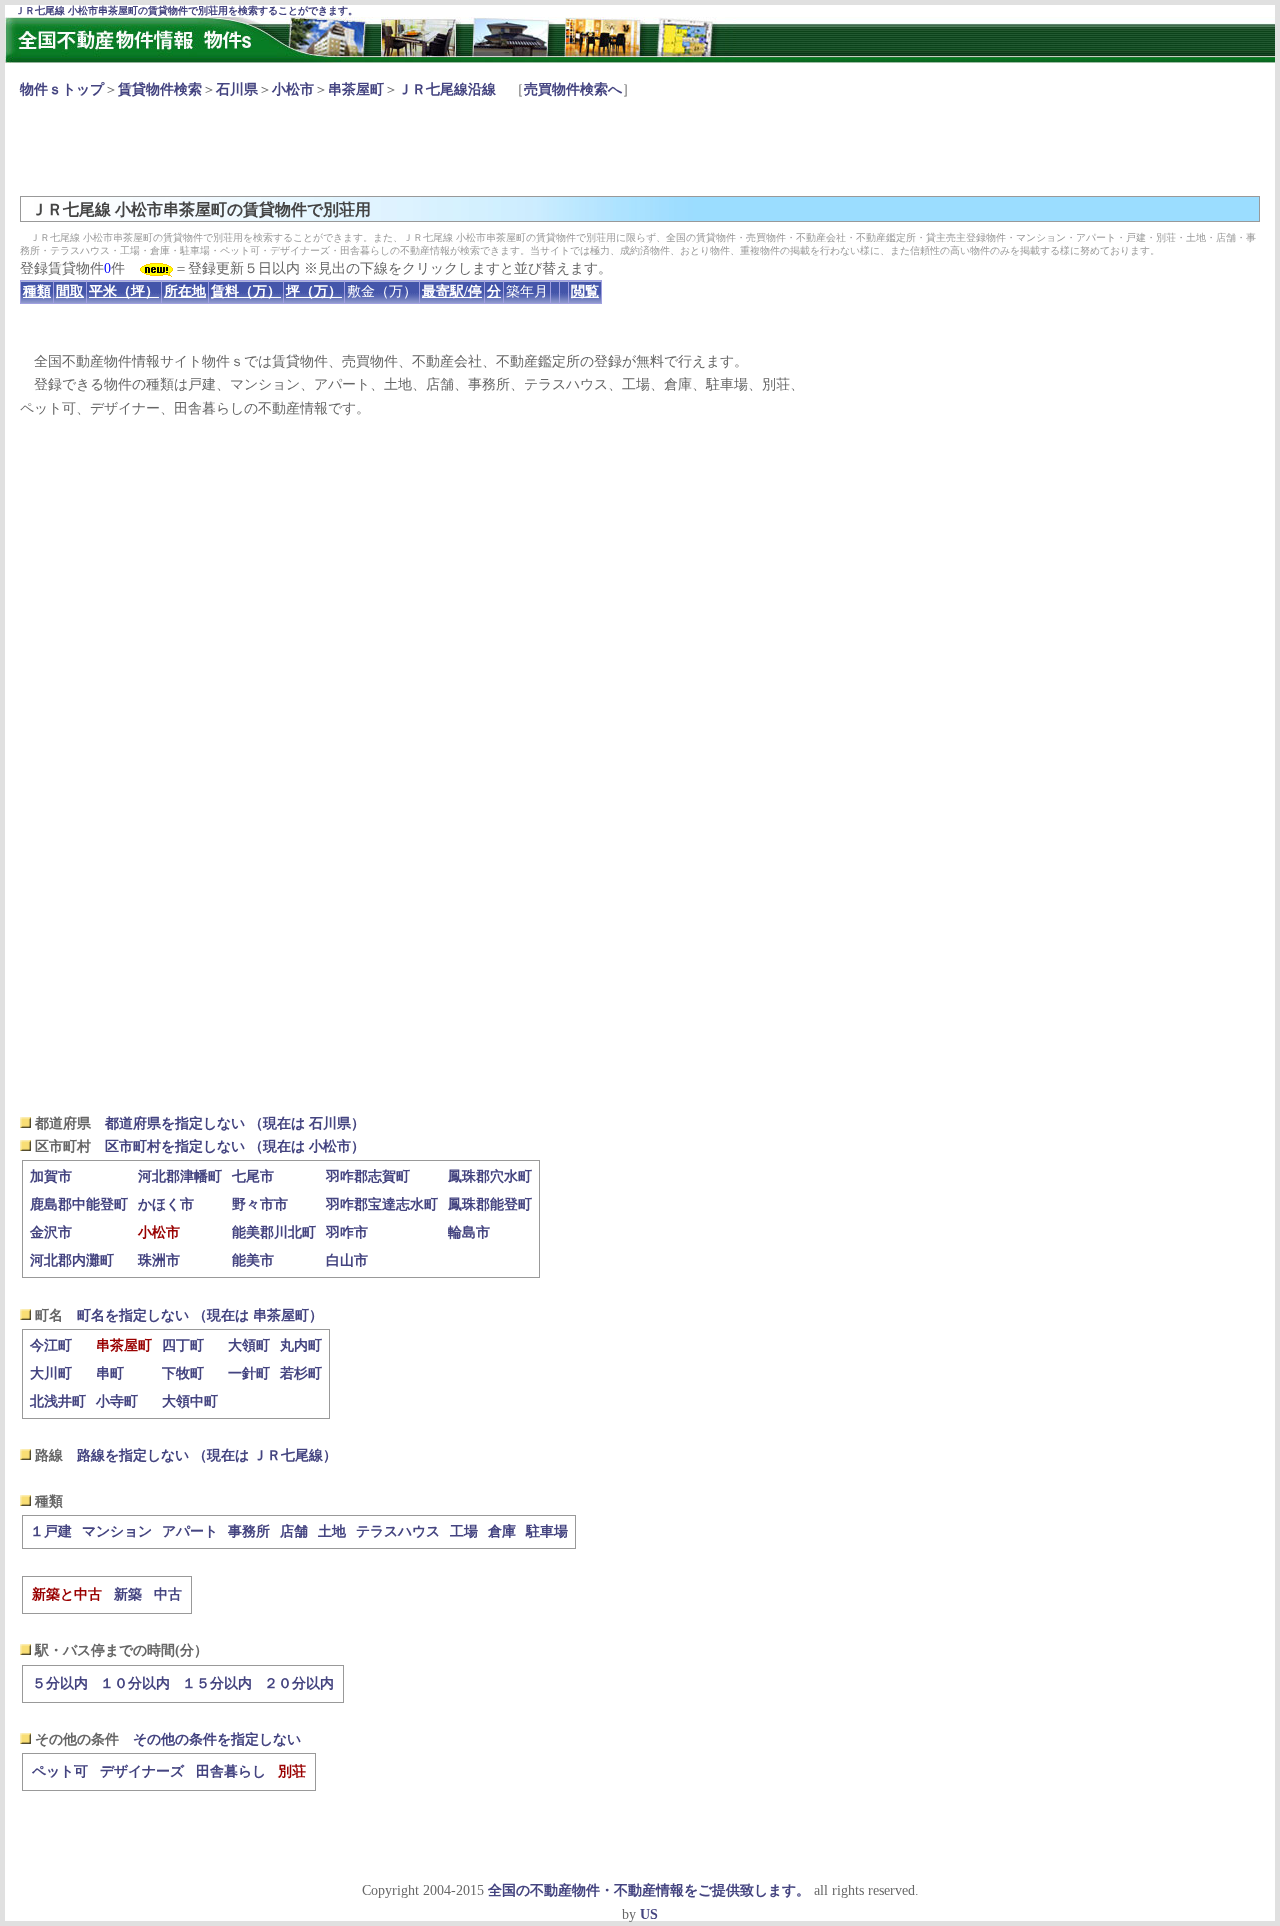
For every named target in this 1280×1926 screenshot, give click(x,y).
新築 (128, 1594)
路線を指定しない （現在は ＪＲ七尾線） (207, 1455)
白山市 (347, 1260)
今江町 (51, 1345)
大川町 (51, 1373)
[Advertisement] (384, 146)
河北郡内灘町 (72, 1260)
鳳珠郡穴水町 (490, 1176)
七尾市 (253, 1176)
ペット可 (60, 1771)
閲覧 (585, 291)
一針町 (249, 1373)
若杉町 (301, 1373)
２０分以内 (299, 1683)
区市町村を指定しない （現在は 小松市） (235, 1146)
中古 (168, 1594)
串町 (110, 1373)
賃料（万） (246, 291)
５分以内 (60, 1683)
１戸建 (51, 1531)
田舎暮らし (231, 1771)
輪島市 (469, 1232)
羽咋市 (347, 1232)
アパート (190, 1531)
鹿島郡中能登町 (79, 1204)
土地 (332, 1531)
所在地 (185, 291)
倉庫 (502, 1531)
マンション (117, 1531)
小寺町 (117, 1401)
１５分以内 (217, 1683)
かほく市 (166, 1204)
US (649, 1914)
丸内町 (301, 1345)
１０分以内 (135, 1683)
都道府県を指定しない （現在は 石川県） (235, 1123)
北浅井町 (58, 1401)
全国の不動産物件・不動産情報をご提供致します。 (649, 1890)
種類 (37, 291)
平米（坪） (124, 291)
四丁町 (183, 1345)
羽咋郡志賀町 (368, 1176)
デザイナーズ (142, 1771)
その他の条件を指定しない (217, 1739)
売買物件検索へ (573, 89)
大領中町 (190, 1401)
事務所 (249, 1531)
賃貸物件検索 (160, 89)
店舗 (294, 1531)
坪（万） (314, 291)
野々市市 (260, 1204)
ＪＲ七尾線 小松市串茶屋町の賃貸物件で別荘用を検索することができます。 (186, 10)
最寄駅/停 (452, 291)
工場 (464, 1531)
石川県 (237, 89)
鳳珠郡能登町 (490, 1204)
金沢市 (51, 1232)
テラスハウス (398, 1531)
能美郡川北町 (274, 1232)
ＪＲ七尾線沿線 (447, 89)
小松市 (293, 89)
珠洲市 (159, 1260)
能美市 (253, 1260)
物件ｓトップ (62, 89)
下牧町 (183, 1373)
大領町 (249, 1345)
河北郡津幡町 (180, 1176)
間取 (70, 291)
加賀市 (51, 1176)
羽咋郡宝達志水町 (382, 1204)
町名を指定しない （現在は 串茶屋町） (200, 1315)
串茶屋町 (356, 89)
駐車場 (547, 1531)
